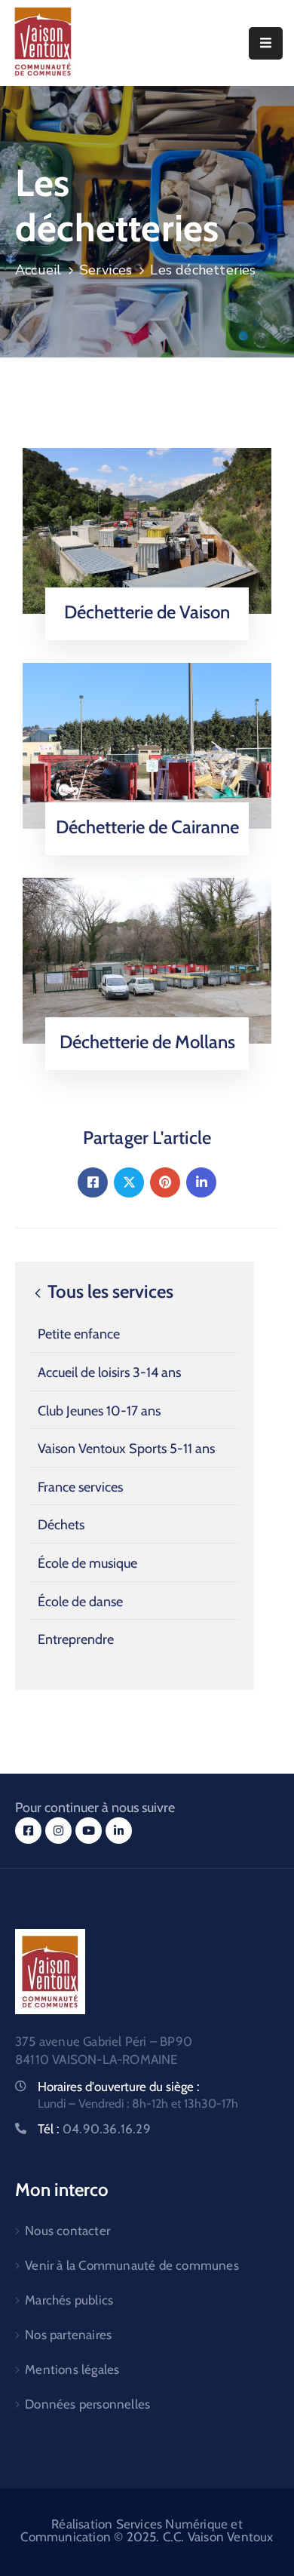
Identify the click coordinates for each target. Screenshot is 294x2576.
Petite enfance (79, 1334)
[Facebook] (93, 1182)
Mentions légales (72, 2369)
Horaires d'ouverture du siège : (119, 2087)
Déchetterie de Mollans (147, 1042)
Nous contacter (67, 2231)
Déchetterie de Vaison (147, 612)
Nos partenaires (68, 2335)
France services (80, 1487)
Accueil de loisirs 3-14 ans (109, 1372)
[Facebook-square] (28, 1831)
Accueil (38, 270)
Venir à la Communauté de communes (132, 2265)
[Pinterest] (165, 1182)
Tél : (94, 2129)
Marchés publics (69, 2300)
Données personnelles (87, 2404)
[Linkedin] (201, 1182)
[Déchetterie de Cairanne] (147, 745)
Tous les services (109, 1292)
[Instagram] (58, 1831)
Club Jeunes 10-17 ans (99, 1411)
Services (106, 270)
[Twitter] (129, 1182)
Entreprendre (76, 1639)
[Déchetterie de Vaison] (147, 530)
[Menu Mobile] (266, 43)
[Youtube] (89, 1831)
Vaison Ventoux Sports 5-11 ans (126, 1449)
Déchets (61, 1525)
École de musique (87, 1563)
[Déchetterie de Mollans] (147, 960)
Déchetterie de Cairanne (147, 827)
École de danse (80, 1602)
